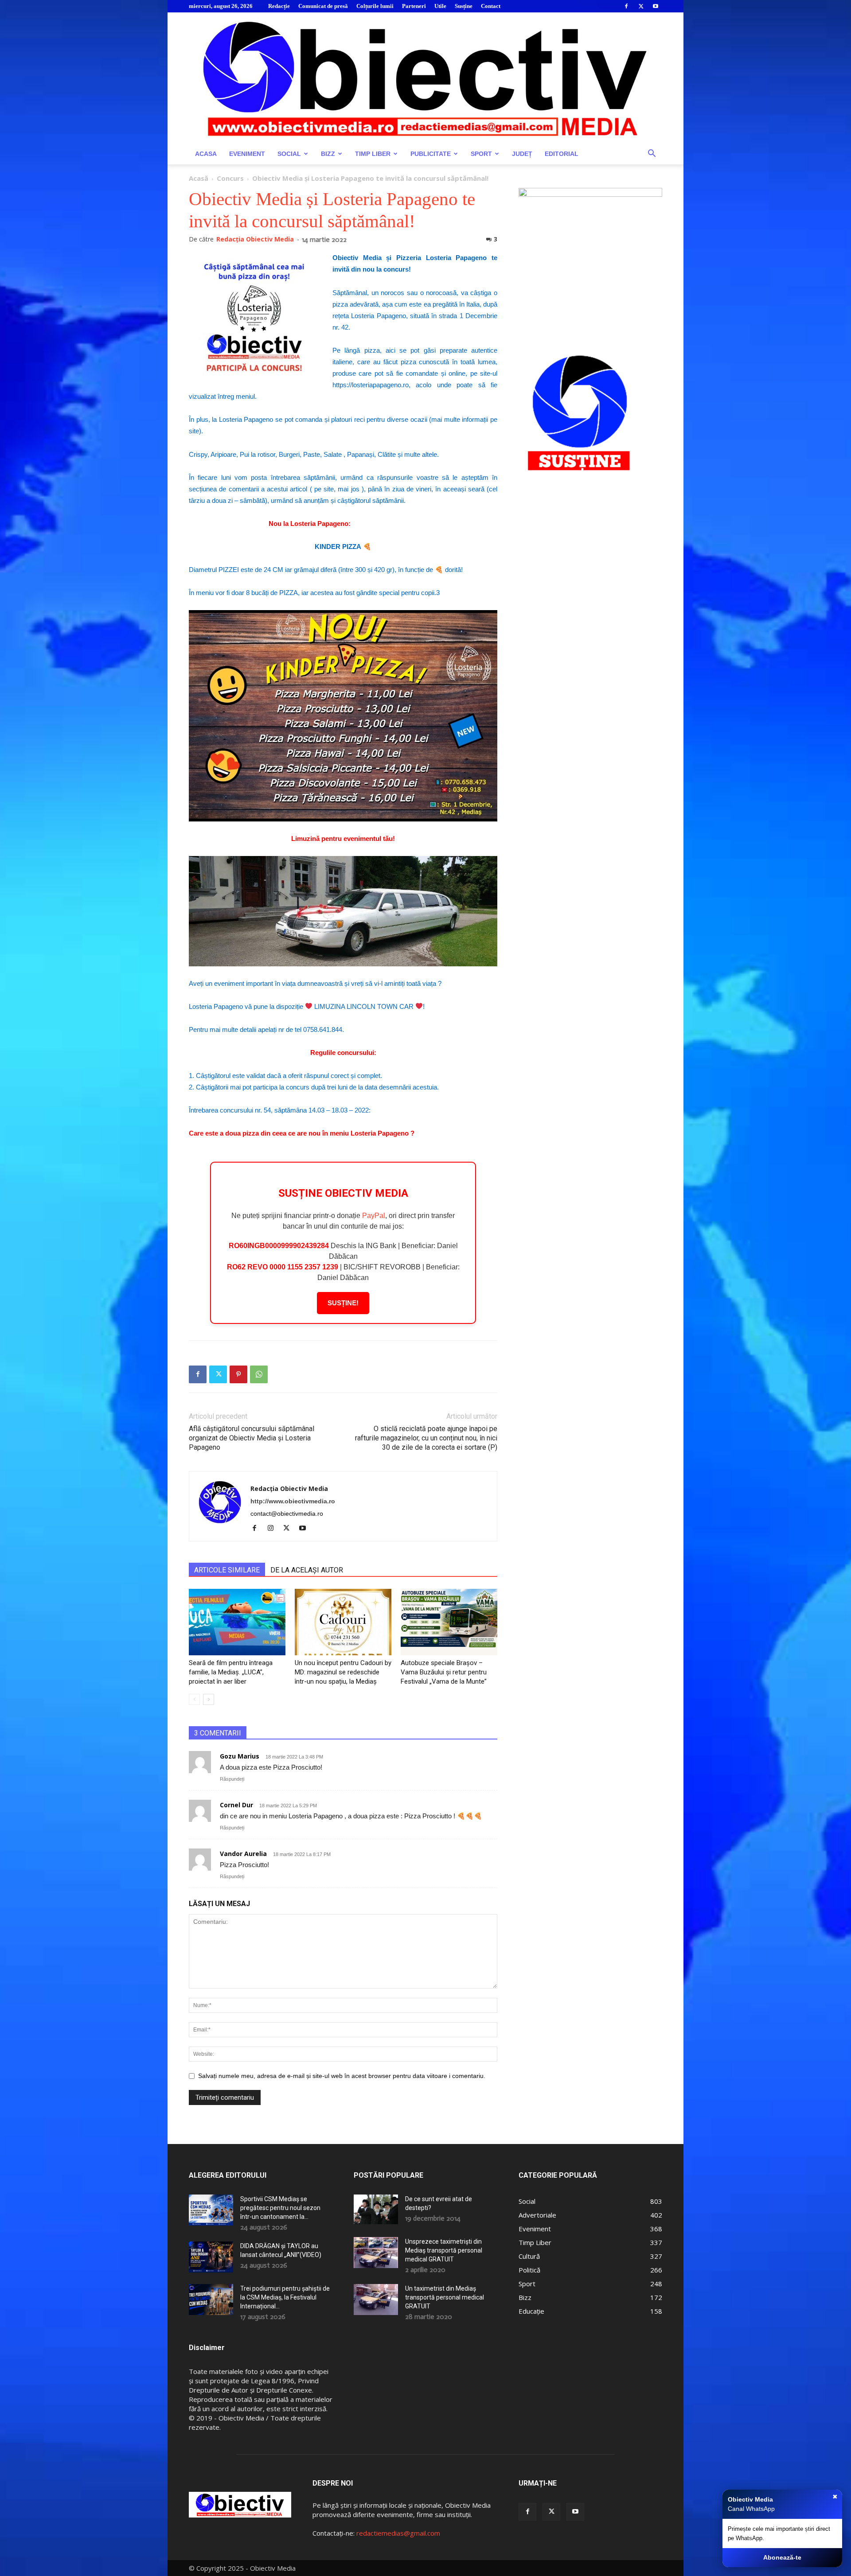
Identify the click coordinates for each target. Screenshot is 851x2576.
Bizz (328, 154)
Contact (491, 6)
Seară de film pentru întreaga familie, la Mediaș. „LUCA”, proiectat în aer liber (231, 1672)
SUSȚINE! (343, 1303)
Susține (464, 6)
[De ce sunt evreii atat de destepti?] (376, 2209)
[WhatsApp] (259, 1374)
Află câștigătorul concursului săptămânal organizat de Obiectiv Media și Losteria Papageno (252, 1438)
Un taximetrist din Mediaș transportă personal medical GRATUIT (445, 2297)
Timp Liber (373, 154)
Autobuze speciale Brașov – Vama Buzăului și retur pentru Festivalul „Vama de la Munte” (444, 1672)
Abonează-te (782, 2557)
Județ (522, 154)
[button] (652, 154)
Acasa (206, 154)
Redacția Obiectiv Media (255, 239)
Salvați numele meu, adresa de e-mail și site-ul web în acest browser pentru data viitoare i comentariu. (342, 2076)
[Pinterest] (238, 1374)
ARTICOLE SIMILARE (227, 1570)
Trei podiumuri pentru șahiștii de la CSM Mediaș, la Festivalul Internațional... (285, 2297)
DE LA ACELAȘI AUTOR (307, 1570)
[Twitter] (641, 6)
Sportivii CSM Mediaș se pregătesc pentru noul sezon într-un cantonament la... (280, 2208)
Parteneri (414, 6)
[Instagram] (274, 1529)
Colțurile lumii (375, 6)
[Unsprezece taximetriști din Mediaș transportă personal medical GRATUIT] (376, 2253)
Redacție (279, 6)
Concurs (230, 178)
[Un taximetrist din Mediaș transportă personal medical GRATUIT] (376, 2300)
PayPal (374, 1216)
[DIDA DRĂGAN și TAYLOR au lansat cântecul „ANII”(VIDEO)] (211, 2257)
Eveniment (247, 154)
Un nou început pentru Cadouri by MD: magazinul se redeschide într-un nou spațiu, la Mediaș (343, 1672)
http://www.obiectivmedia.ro (293, 1501)
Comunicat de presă (323, 6)
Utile (440, 6)
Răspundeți (232, 1779)
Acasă (199, 178)
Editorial (562, 154)
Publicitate (431, 154)
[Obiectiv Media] (425, 78)
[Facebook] (626, 6)
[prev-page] (194, 1699)
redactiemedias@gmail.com (398, 2533)
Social (289, 154)
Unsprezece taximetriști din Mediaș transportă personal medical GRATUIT (444, 2250)
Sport (481, 154)
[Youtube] (656, 6)
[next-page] (209, 1699)
